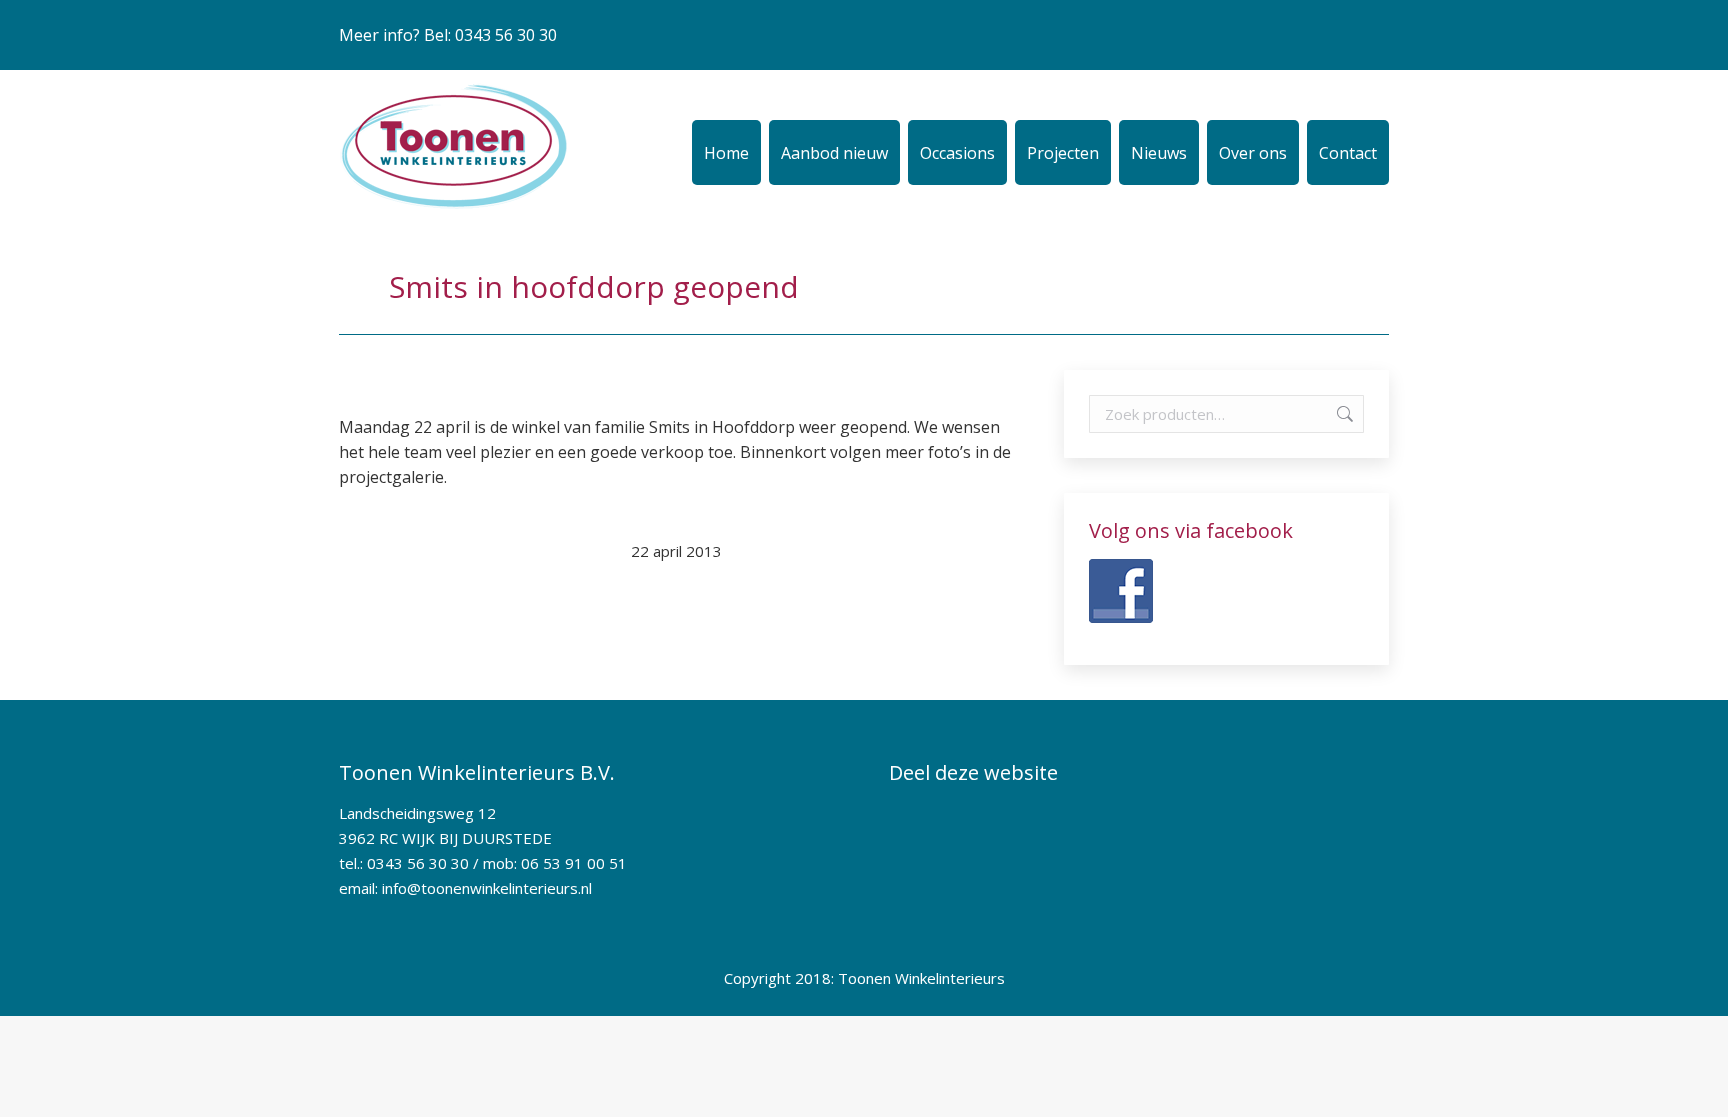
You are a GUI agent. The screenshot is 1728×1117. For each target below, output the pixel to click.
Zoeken (1343, 414)
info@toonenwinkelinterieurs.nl (487, 888)
